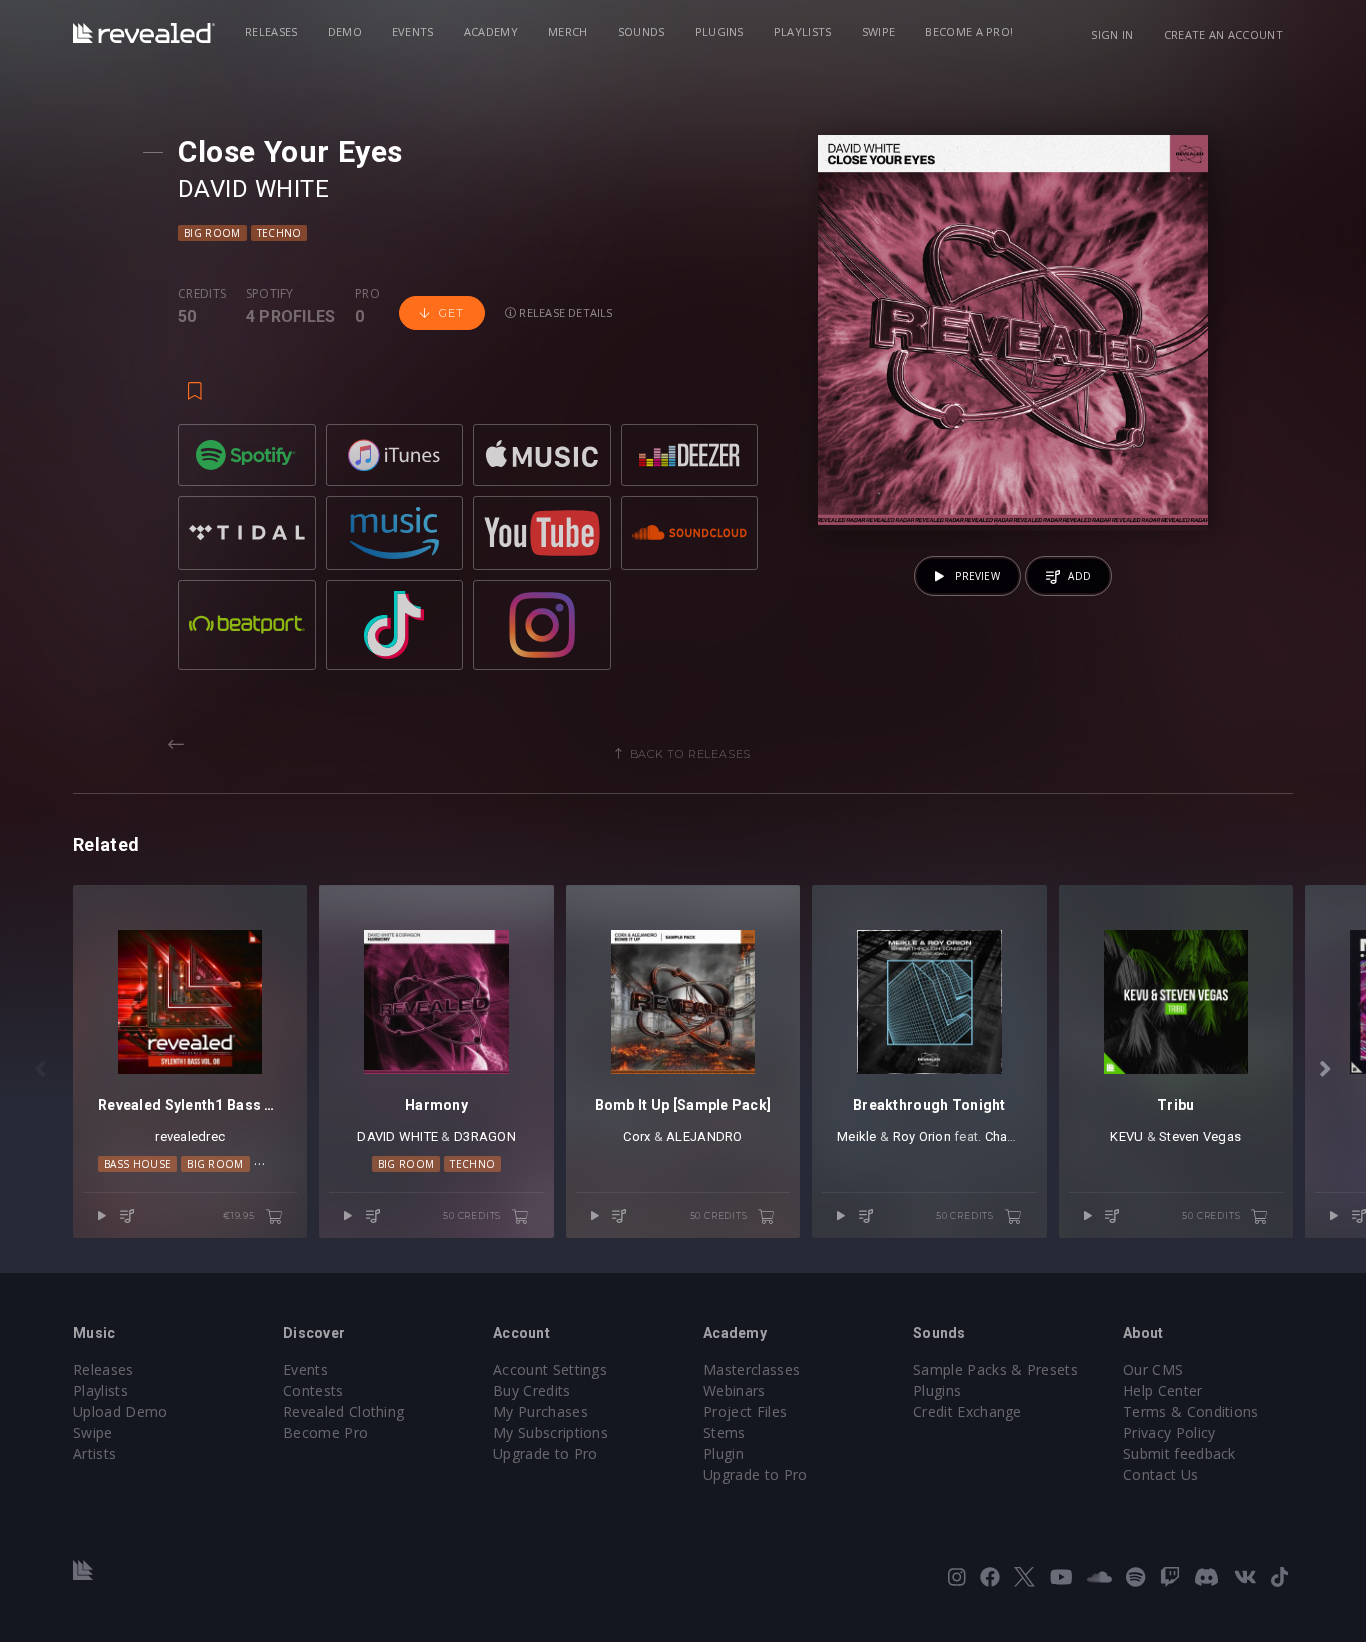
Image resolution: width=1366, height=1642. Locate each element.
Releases (271, 31)
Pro (367, 294)
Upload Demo (120, 1411)
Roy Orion (922, 1136)
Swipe (879, 31)
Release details (564, 312)
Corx (636, 1136)
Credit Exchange (967, 1411)
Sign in (1112, 34)
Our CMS (1153, 1369)
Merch (568, 31)
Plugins (719, 31)
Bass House (137, 1164)
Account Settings (550, 1369)
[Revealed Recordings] (144, 33)
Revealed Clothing (343, 1411)
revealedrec (190, 1136)
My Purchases (540, 1411)
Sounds (641, 31)
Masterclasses (751, 1369)
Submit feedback (1179, 1453)
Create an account (1223, 34)
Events (413, 31)
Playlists (803, 31)
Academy (491, 31)
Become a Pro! (969, 31)
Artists (94, 1453)
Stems (724, 1432)
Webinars (734, 1390)
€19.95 (240, 1215)
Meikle (857, 1136)
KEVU (1126, 1136)
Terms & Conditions (1191, 1411)
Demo (345, 31)
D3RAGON (485, 1136)
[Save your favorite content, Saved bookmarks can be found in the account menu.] (195, 382)
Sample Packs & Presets (995, 1369)
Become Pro (325, 1432)
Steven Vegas (1200, 1136)
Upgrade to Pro (545, 1453)
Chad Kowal (1021, 1136)
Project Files (745, 1411)
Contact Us (1160, 1474)
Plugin (723, 1453)
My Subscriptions (550, 1432)
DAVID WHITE (253, 189)
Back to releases (691, 754)
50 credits (473, 1215)
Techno (279, 233)
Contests (313, 1390)
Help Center (1163, 1390)
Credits (202, 294)
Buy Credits (532, 1390)
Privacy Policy (1169, 1432)
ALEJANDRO (704, 1136)
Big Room (212, 233)
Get (451, 313)
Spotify (270, 294)
